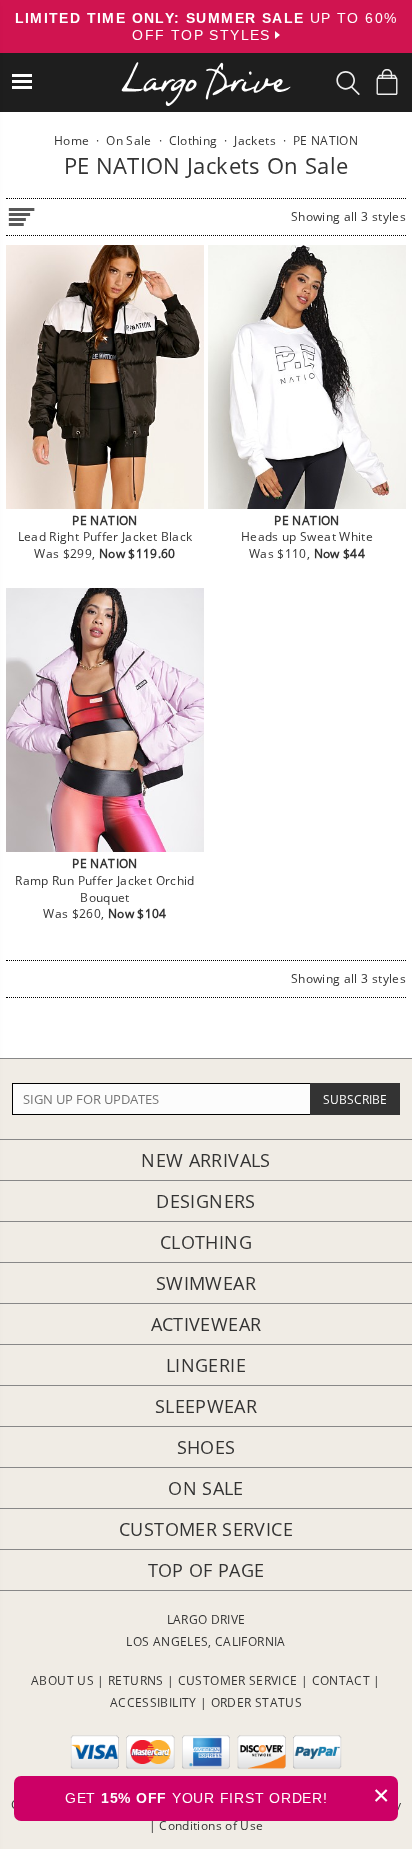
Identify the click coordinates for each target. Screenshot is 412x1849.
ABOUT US (62, 1680)
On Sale (206, 1488)
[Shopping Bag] (387, 82)
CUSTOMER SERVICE (238, 1680)
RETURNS (136, 1680)
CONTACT (341, 1680)
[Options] (21, 213)
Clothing (206, 1242)
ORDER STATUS (256, 1702)
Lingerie (206, 1365)
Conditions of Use (211, 1825)
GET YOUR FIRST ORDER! (227, 1795)
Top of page (206, 1570)
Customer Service (206, 1529)
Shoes (206, 1447)
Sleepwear (206, 1406)
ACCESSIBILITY (153, 1702)
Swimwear (206, 1283)
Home (71, 140)
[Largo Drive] (206, 70)
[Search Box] (348, 83)
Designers (205, 1201)
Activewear (206, 1324)
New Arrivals (205, 1160)
